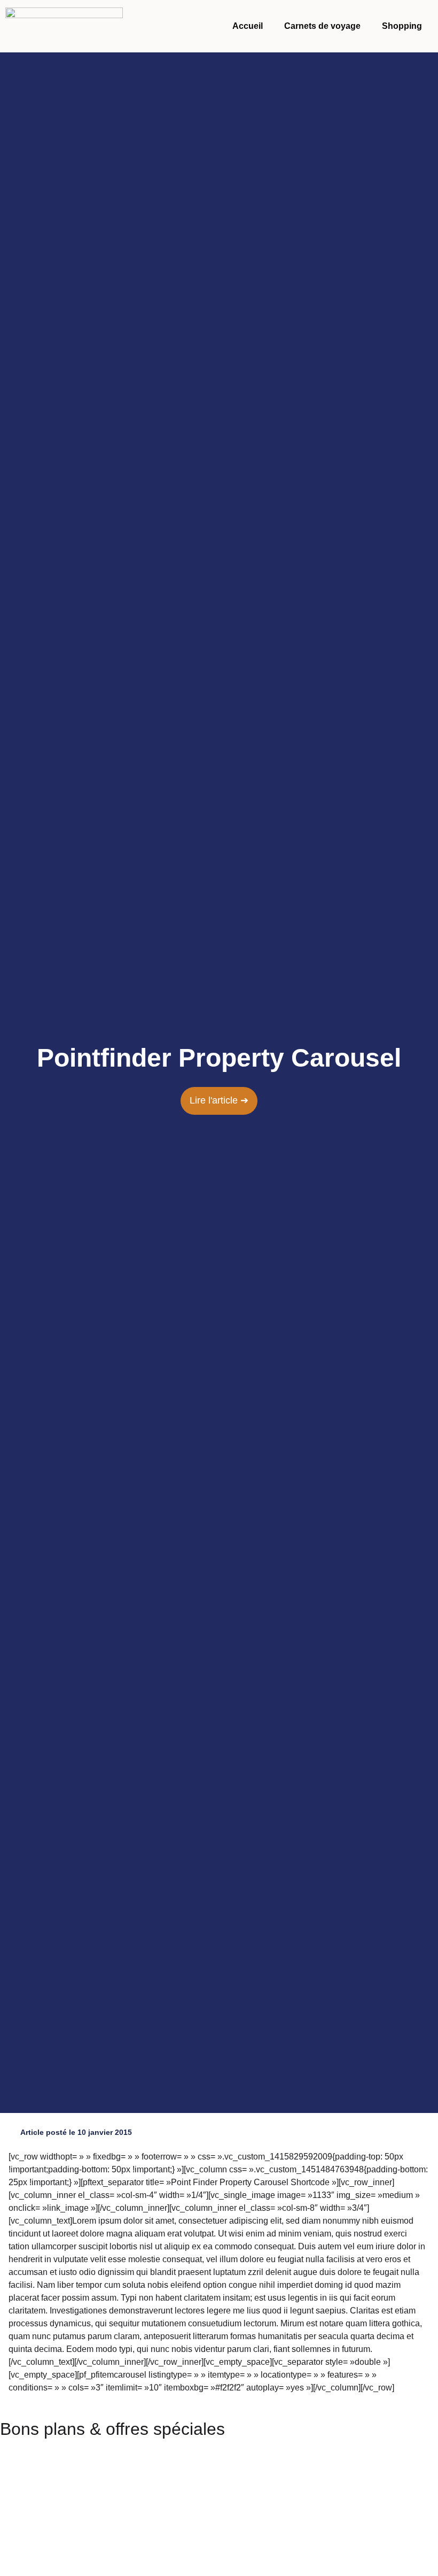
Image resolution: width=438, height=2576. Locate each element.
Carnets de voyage (322, 26)
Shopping (402, 26)
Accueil (248, 26)
